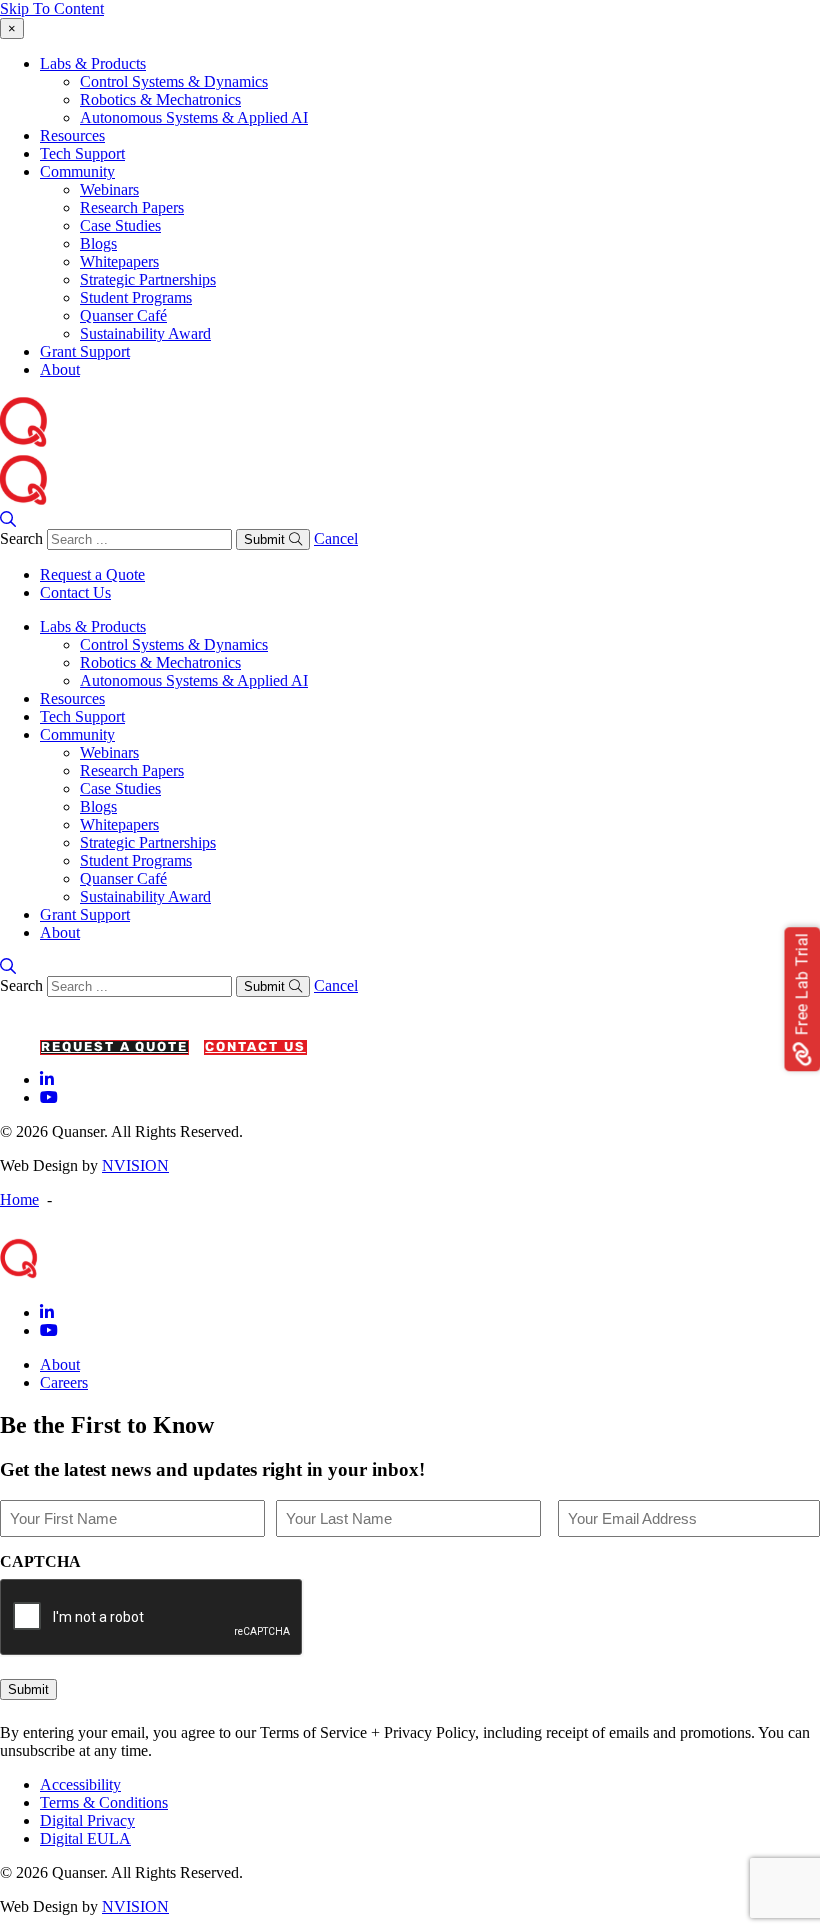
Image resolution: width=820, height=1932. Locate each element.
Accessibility (80, 1784)
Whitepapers (119, 261)
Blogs (98, 243)
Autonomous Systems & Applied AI (194, 117)
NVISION (135, 1165)
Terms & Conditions (104, 1802)
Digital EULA (85, 1838)
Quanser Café (123, 315)
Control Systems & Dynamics (174, 81)
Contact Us (75, 592)
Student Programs (136, 297)
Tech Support (82, 153)
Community (77, 171)
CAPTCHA (40, 1561)
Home (19, 1199)
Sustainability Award (145, 333)
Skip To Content (52, 8)
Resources (72, 135)
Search (21, 538)
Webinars (109, 189)
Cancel (336, 538)
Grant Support (85, 351)
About (60, 369)
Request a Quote (92, 574)
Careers (64, 1382)
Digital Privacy (87, 1820)
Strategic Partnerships (148, 279)
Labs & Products (93, 63)
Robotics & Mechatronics (160, 99)
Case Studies (120, 225)
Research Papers (132, 207)
